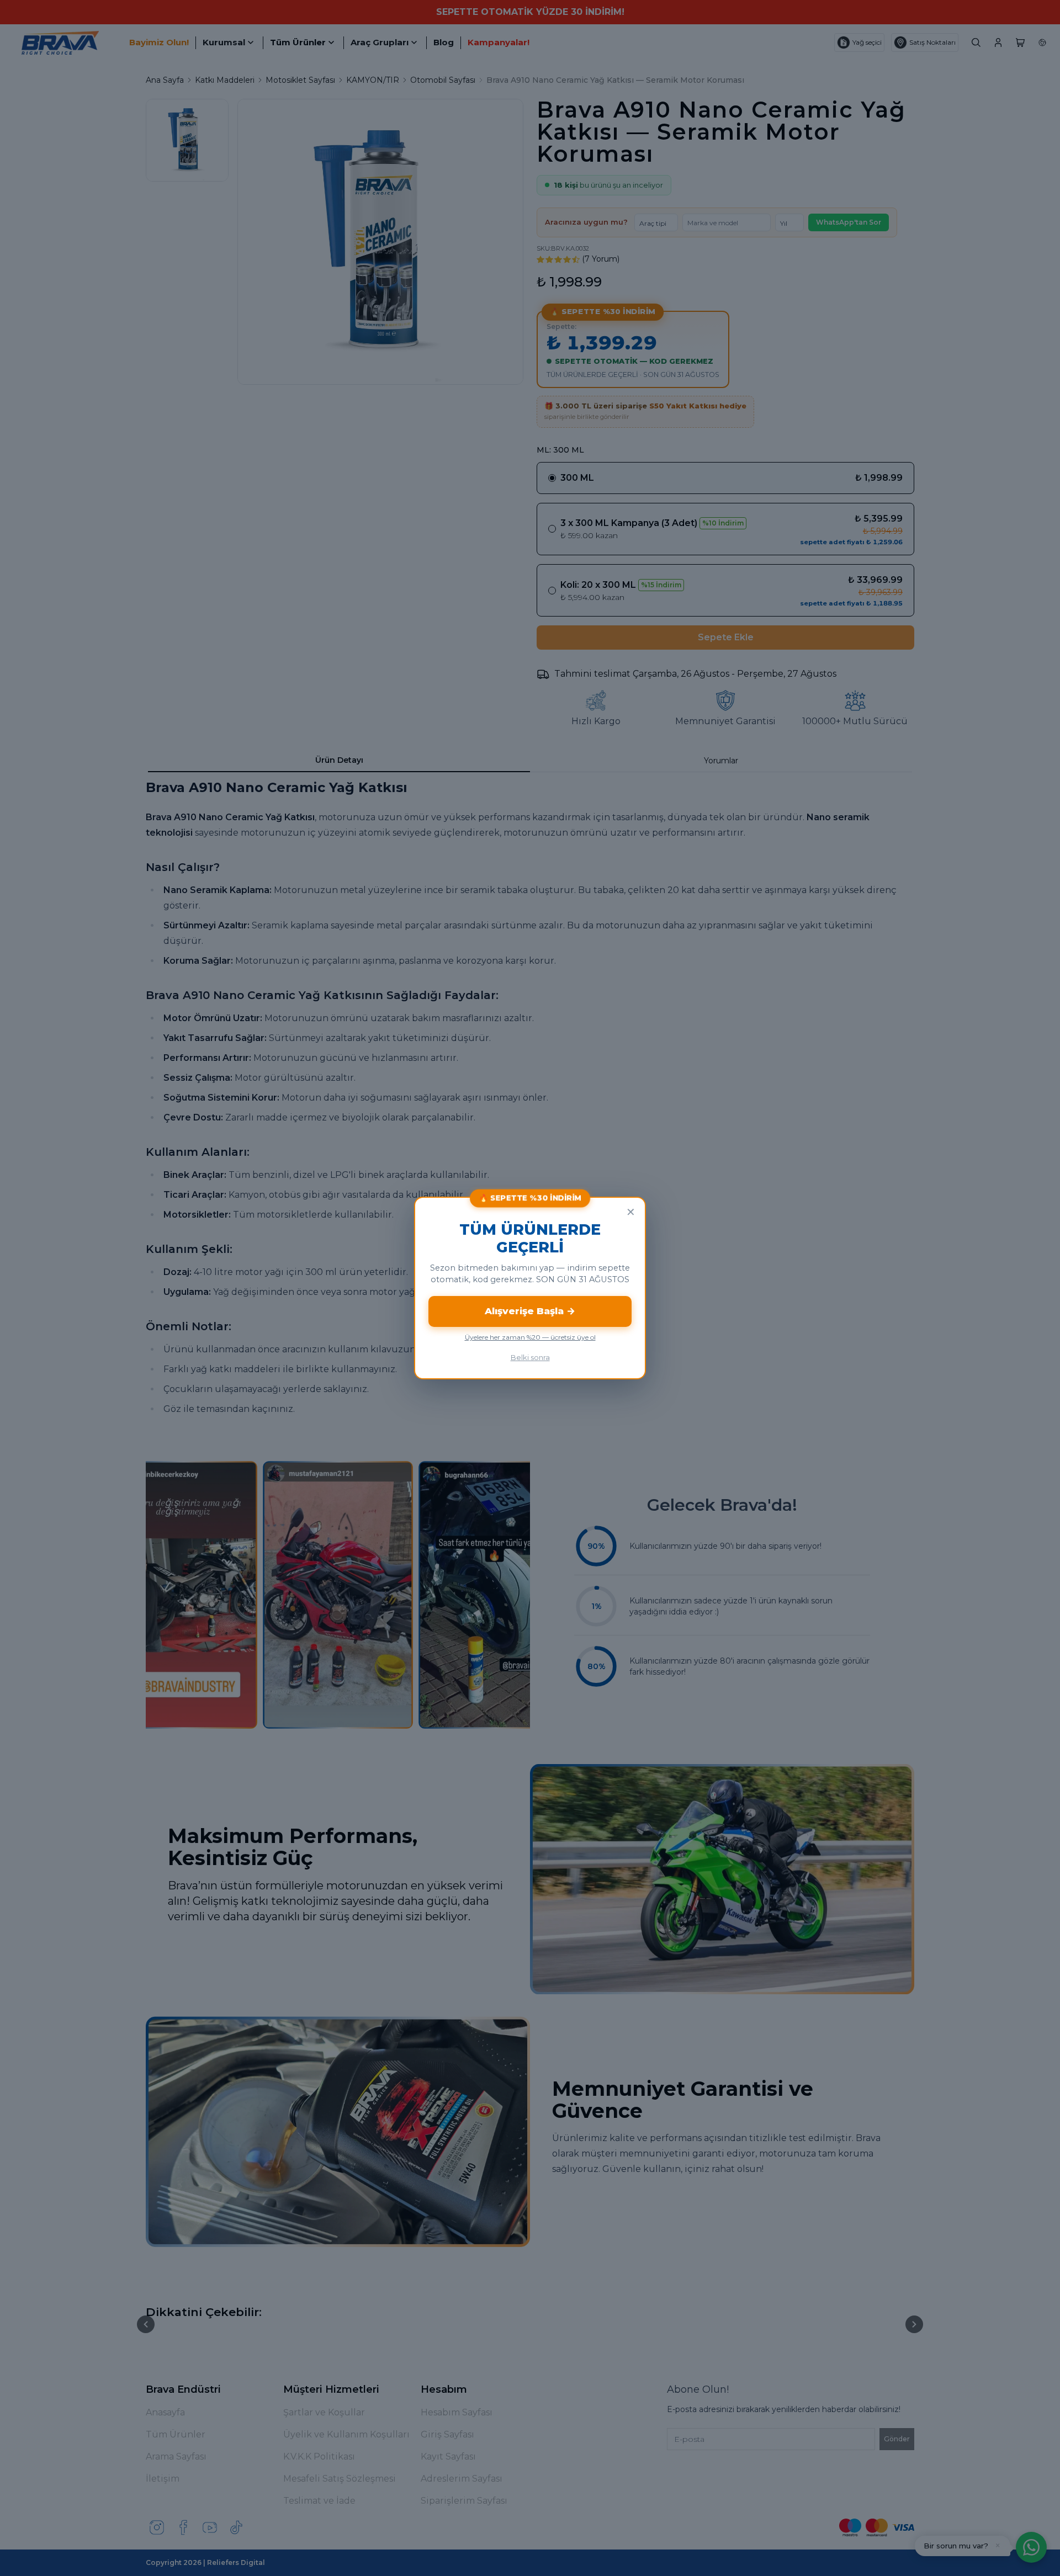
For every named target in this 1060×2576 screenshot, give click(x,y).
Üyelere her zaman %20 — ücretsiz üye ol (530, 1337)
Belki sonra (530, 1357)
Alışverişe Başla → (530, 1311)
